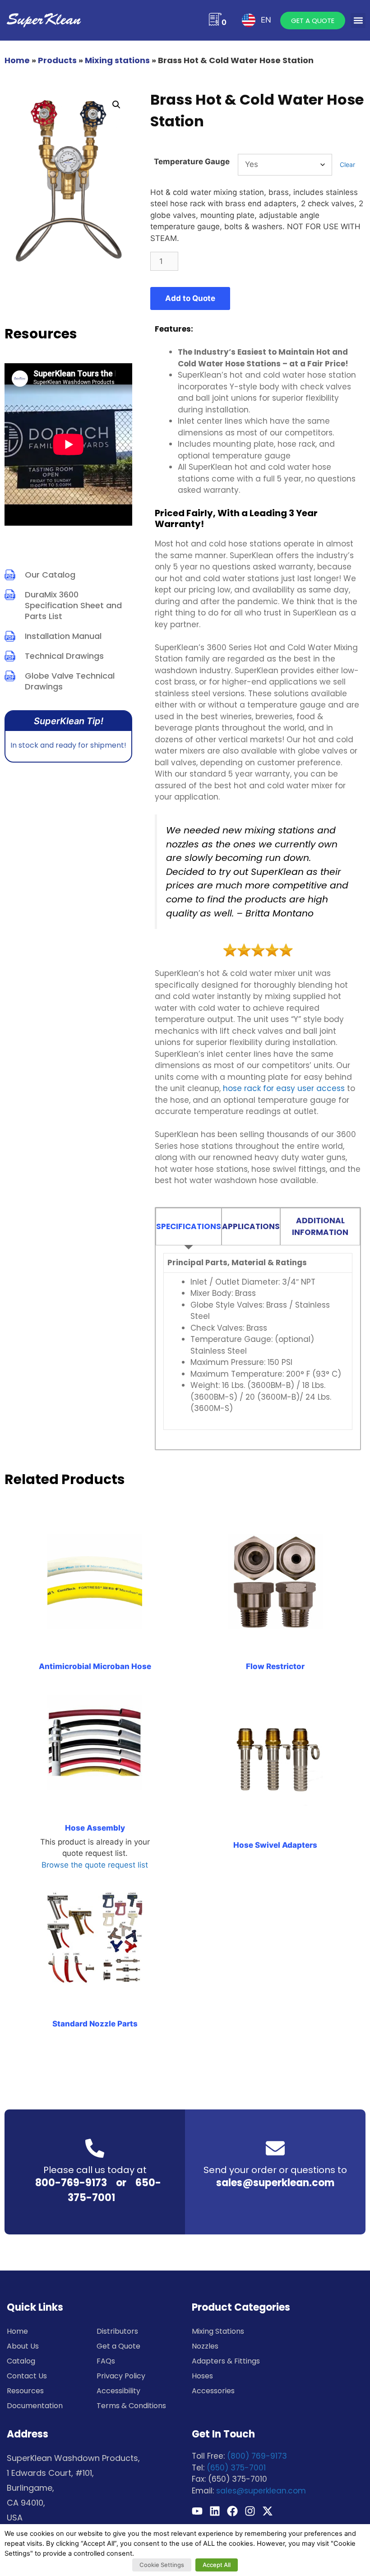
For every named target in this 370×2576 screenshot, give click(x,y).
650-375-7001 (114, 2190)
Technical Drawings (64, 656)
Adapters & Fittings (226, 2361)
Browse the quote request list (95, 1865)
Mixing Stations (218, 2331)
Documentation (35, 2406)
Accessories (213, 2391)
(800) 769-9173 (257, 2456)
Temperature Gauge (192, 162)
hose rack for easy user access (284, 1088)
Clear (347, 164)
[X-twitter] (268, 2511)
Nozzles (205, 2346)
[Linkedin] (215, 2511)
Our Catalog (50, 575)
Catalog (21, 2361)
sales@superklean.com (275, 2183)
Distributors (117, 2331)
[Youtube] (197, 2511)
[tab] (189, 1227)
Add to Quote (190, 298)
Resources (25, 2391)
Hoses (202, 2376)
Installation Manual (63, 636)
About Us (23, 2346)
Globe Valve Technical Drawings (70, 681)
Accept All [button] (217, 2565)
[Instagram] (250, 2511)
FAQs (106, 2361)
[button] (358, 21)
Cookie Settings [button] (162, 2565)
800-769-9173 (71, 2183)
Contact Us (27, 2376)
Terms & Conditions (131, 2406)
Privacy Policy (121, 2376)
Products (57, 60)
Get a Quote (118, 2346)
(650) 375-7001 (236, 2468)
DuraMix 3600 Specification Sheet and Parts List (73, 605)
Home (17, 60)
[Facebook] (232, 2511)
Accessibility (118, 2391)
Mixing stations (117, 60)
